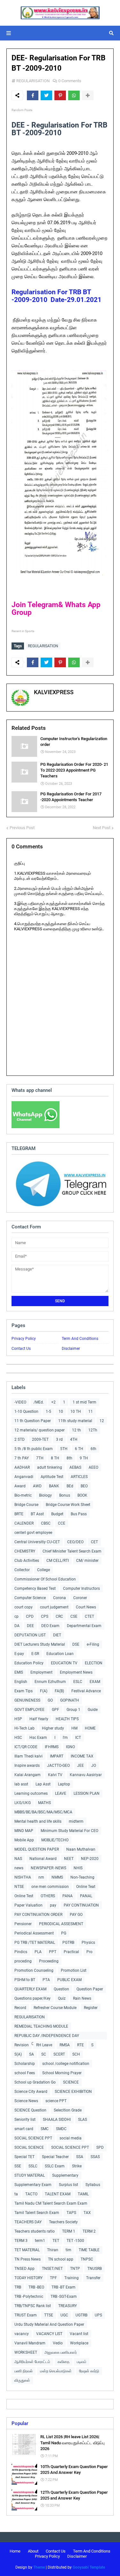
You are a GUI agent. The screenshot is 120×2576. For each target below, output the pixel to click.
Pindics (21, 1952)
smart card (24, 2129)
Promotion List (74, 1970)
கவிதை (64, 2362)
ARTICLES (79, 1477)
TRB (18, 2287)
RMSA (65, 2045)
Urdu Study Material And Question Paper (49, 2324)
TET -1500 (75, 2241)
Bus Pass (79, 1514)
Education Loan (60, 1654)
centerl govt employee (33, 1533)
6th (93, 1449)
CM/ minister (87, 1561)
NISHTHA (23, 1877)
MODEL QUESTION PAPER (37, 1849)
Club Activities (27, 1561)
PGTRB (68, 1943)
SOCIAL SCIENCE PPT (33, 2138)
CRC (59, 1616)
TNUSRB (95, 2269)
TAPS (71, 2213)
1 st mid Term (84, 1402)
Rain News (82, 1998)
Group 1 (73, 1710)
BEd (70, 1486)
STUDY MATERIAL (30, 2175)
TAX (87, 2213)
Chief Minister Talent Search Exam (72, 1551)
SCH (76, 2054)
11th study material (75, 1421)
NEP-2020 (90, 1859)
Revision (22, 2045)
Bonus (65, 1495)
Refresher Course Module (55, 2008)
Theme (39, 2567)
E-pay (19, 1654)
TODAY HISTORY (28, 2278)
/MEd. (39, 1402)
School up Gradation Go (35, 2082)
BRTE (19, 1514)
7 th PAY (22, 1458)
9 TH (84, 1458)
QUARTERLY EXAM (30, 1989)
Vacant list (79, 2334)
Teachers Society (63, 2222)
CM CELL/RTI (58, 1561)
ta (16, 2194)
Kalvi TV (55, 1775)
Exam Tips (24, 1691)
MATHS (44, 1803)
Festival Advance (86, 1691)
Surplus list (68, 2185)
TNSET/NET (52, 2269)
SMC (45, 2129)
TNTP (75, 2269)
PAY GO (76, 1915)
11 (91, 1412)
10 (61, 1412)
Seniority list (25, 2120)
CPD (30, 1616)
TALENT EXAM (58, 2194)
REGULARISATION (33, 81)
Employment (41, 1672)
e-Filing (93, 1644)
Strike (77, 2166)
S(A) (18, 2054)
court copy (24, 1607)
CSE (74, 1616)
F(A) (44, 1691)
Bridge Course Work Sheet (68, 1505)
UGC (64, 2315)
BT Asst (37, 1514)
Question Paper (90, 1989)
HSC (18, 1738)
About (33, 2551)
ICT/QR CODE (26, 1747)
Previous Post (22, 828)
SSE (18, 2166)
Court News (86, 1607)
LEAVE (61, 1793)
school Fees (25, 2073)
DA (17, 1626)
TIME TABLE (89, 2250)
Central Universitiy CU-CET (37, 1542)
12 (102, 1421)
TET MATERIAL (27, 2250)
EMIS (19, 1672)
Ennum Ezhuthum (50, 1682)
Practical (71, 1952)
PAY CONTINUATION (81, 1905)
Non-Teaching (82, 1877)
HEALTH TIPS (67, 1719)
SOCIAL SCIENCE (29, 2147)
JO (94, 1766)
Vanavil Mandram (30, 2343)
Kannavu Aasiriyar (86, 1775)
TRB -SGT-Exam (64, 2297)
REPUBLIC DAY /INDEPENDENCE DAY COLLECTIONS (47, 2036)
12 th (76, 1430)
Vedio (58, 2343)
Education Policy (29, 1663)
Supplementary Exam (33, 2185)
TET (56, 2241)
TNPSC (87, 2259)
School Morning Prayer (62, 2073)
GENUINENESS (27, 1700)
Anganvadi (24, 1477)
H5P (18, 1719)
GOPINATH (70, 1700)
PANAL (86, 1896)
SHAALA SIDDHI (57, 2120)
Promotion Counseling (34, 1970)
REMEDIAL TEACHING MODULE (41, 2026)
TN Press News (28, 2259)
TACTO (31, 2194)
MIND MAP (24, 1831)
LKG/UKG (23, 1803)
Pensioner (23, 1924)
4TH (74, 1439)
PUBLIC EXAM (69, 1980)
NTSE (19, 1887)
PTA (46, 1980)
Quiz (62, 1998)
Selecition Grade (68, 2110)
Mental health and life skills (38, 1821)
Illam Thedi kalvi (28, 1756)
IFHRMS (52, 1747)
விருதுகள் (22, 2380)
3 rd (59, 1439)
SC (44, 2054)
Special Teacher (55, 2157)
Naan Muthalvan (81, 1849)
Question (61, 1989)
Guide (93, 1710)
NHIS (78, 1868)
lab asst (21, 1784)
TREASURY (68, 2306)
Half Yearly (39, 1719)
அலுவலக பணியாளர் (61, 2352)
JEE (80, 1766)
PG (64, 1933)
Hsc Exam (38, 1738)
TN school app (61, 2259)
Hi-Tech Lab (24, 1728)
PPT (53, 1952)
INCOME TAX (82, 1756)
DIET (57, 1635)
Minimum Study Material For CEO (69, 1831)
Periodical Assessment (34, 1933)
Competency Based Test (35, 1589)
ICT (78, 1738)
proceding (23, 1961)
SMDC (61, 2129)
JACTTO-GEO (58, 1766)
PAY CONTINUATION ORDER (38, 1915)
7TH (40, 1458)
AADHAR (22, 1467)
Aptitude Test (52, 1477)
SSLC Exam (55, 2166)
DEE (30, 1626)
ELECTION (94, 1663)
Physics (88, 1943)
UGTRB (81, 2315)
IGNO (70, 1747)
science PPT (56, 2101)
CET (94, 1542)
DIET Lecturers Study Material (40, 1644)
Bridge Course (26, 1505)
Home (15, 2551)
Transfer (93, 2278)
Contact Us (21, 1349)
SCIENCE (71, 2082)
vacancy (22, 2334)
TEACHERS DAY (28, 2222)
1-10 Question (26, 1412)
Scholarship (25, 2064)
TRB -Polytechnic (29, 2297)
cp (16, 1616)
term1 (40, 2241)
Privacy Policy (24, 1339)
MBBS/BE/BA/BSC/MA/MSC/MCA (43, 1812)
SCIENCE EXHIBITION (73, 2092)
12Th (93, 1430)
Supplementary (65, 2175)
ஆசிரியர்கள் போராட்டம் (32, 2362)
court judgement (54, 1607)
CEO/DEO (75, 1542)
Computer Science (30, 1598)
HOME (90, 1728)
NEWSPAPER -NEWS (48, 1868)
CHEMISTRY (25, 1551)
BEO (84, 1486)
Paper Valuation (28, 1905)
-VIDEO (20, 1402)
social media (71, 2138)
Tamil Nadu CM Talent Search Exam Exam (51, 2203)
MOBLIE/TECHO (55, 1840)
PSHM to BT (25, 1980)
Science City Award (31, 2092)
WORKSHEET (26, 2352)
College (44, 1570)
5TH (64, 1449)
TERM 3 (21, 2241)
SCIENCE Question (30, 2110)
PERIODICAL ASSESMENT (61, 1924)
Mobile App (24, 1840)
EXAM (95, 1682)
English (21, 1682)
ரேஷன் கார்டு (89, 2371)
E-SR (35, 1654)
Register (91, 2008)
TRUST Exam (26, 2315)
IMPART (57, 1756)
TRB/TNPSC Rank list (33, 2306)
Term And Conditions (80, 1339)
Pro (89, 1952)
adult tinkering (50, 1467)
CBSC (46, 1523)
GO (50, 1700)
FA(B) (59, 1691)
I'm (65, 1738)
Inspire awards (27, 1766)
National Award (43, 1859)
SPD (100, 2147)
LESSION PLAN (87, 1793)
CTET (89, 1616)
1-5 (48, 1412)
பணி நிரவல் (24, 2371)
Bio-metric (23, 1495)
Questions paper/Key (32, 1998)
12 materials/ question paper (40, 1430)
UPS (98, 2315)
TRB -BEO (36, 2287)
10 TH (76, 1412)
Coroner (80, 1598)
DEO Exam (50, 1626)
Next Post (102, 828)
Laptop (64, 1784)
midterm (76, 1821)
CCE (62, 1523)
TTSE (49, 2315)
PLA (38, 1952)
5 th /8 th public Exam (34, 1449)
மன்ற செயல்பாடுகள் (56, 2371)
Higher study (53, 1728)
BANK (54, 1486)
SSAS (95, 2157)
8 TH (55, 1458)
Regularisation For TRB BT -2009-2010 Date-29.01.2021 (56, 296)
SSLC (33, 2166)
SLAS (83, 2120)
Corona (60, 1598)
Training (72, 2278)
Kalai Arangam (28, 1775)
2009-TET (40, 1439)
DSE (76, 1644)
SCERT (59, 2054)
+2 (53, 1402)
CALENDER (24, 1523)
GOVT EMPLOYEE (29, 1710)
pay (53, 1905)
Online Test (24, 1896)
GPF (56, 1710)
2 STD (20, 1439)
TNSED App (24, 2269)
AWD (37, 1486)
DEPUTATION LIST (30, 1635)
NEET (69, 1859)
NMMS (57, 1877)
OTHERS (48, 1896)
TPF (53, 2278)
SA (32, 2054)
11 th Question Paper (33, 1421)
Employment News (76, 1672)
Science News (26, 2101)
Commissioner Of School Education (45, 1579)
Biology (45, 1495)
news (19, 1868)
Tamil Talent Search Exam (37, 2213)
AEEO (93, 1467)
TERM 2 (89, 2231)
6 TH (79, 1449)
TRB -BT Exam (64, 2287)
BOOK (82, 1495)
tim (68, 2250)
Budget (57, 1514)
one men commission (50, 1887)
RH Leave (44, 2045)
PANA (68, 1896)
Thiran (53, 2250)
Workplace (79, 2343)
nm (41, 1877)
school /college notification (66, 2064)
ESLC (78, 1682)
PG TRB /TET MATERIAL (35, 1943)
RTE (80, 2045)
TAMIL (83, 2194)
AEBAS (75, 1467)
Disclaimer (71, 1349)
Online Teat (86, 1887)
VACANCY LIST (49, 2334)
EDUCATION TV (64, 1663)
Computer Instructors (81, 1589)
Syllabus (93, 2185)
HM (74, 1728)
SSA (80, 2157)
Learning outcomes (31, 1793)
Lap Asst (43, 1784)
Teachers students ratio (35, 2231)
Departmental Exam (84, 1626)
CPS (45, 1616)
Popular (20, 2423)
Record (20, 2008)
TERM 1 (69, 2231)
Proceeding (49, 1961)
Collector (22, 1570)
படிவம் (82, 2362)
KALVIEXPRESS (54, 692)
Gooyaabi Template (89, 2567)
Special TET (24, 2157)
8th (69, 1458)
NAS (18, 1859)
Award (20, 1486)
